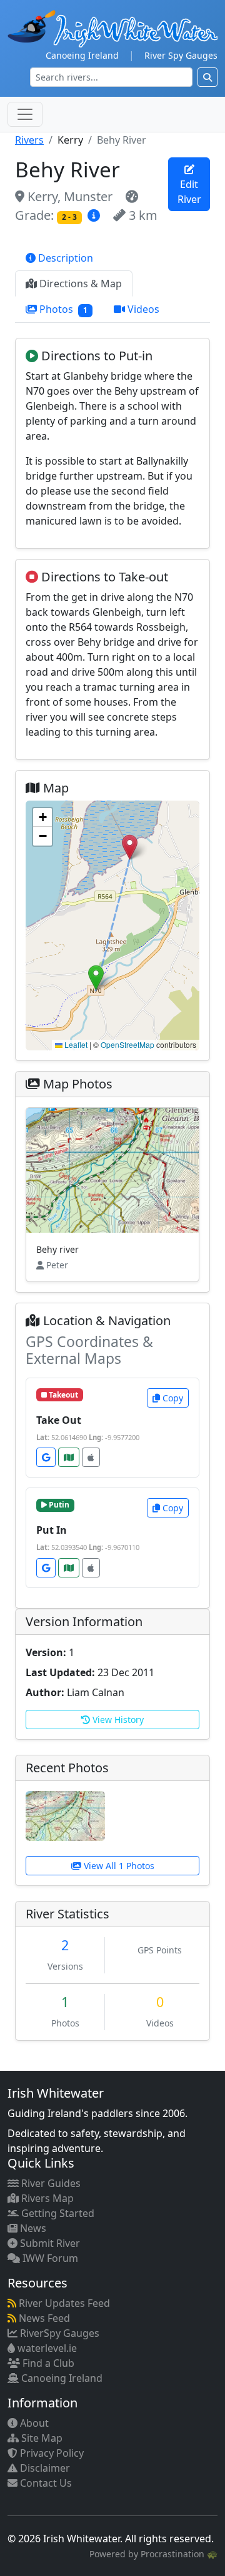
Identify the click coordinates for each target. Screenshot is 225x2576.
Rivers (29, 140)
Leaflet (75, 1044)
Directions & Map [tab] (79, 284)
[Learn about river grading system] (95, 215)
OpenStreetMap (127, 1044)
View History (117, 1720)
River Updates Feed (63, 2303)
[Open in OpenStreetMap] (69, 1457)
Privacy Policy (51, 2453)
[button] (130, 847)
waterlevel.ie (46, 2348)
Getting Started (57, 2213)
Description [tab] (64, 258)
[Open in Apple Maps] (91, 1457)
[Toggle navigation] (25, 114)
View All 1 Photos (118, 1866)
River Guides (50, 2183)
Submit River (49, 2243)
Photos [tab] (62, 309)
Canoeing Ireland (82, 55)
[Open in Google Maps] (46, 1457)
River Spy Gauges (181, 55)
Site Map (41, 2438)
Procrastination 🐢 (179, 2554)
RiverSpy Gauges (58, 2333)
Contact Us (45, 2483)
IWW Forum (49, 2258)
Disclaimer (44, 2468)
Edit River (189, 192)
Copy (172, 1398)
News (32, 2228)
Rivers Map (46, 2198)
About (33, 2423)
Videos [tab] (142, 309)
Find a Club (47, 2363)
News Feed (43, 2318)
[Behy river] (65, 1815)
